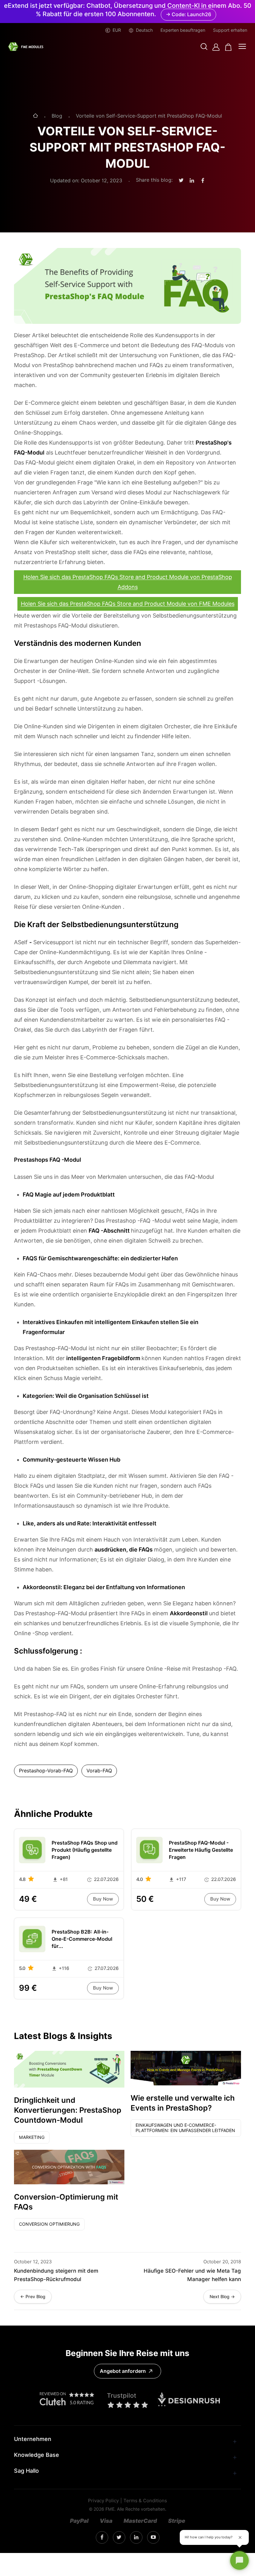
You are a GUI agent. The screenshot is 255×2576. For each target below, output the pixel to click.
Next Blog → (222, 2297)
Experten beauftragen (183, 30)
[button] (204, 47)
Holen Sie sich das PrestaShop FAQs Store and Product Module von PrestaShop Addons (128, 582)
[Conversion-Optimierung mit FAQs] (69, 2167)
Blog (57, 116)
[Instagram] (102, 2537)
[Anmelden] (216, 47)
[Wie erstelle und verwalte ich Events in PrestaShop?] (186, 2068)
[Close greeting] (240, 2537)
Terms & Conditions (145, 2501)
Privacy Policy (103, 2501)
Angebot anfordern (123, 2371)
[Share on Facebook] (203, 181)
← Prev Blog (33, 2297)
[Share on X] (181, 181)
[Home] (35, 116)
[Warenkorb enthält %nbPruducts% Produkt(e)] (228, 47)
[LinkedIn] (119, 2538)
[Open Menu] (242, 47)
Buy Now (103, 1899)
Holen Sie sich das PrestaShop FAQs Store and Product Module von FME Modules (128, 604)
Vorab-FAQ (99, 1771)
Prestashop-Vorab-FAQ (46, 1771)
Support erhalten (230, 30)
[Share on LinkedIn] (192, 181)
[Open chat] (239, 2560)
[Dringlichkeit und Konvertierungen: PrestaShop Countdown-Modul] (69, 2069)
